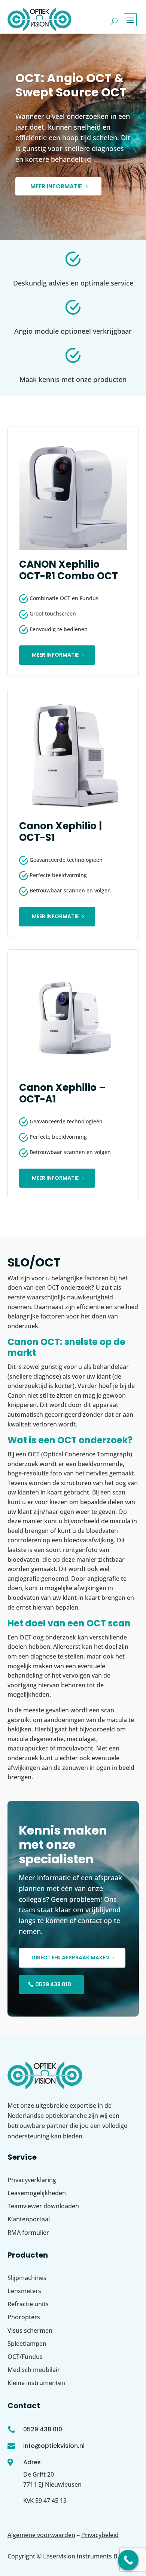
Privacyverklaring (32, 2180)
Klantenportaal (29, 2219)
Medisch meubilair (34, 2370)
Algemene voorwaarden (41, 2535)
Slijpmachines (27, 2278)
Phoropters (24, 2317)
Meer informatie (56, 186)
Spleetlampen (27, 2344)
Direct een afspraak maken (70, 1958)
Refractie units (28, 2304)
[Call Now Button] (128, 2560)
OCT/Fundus (25, 2357)
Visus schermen (30, 2330)
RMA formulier (28, 2233)
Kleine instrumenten (36, 2383)
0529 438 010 (53, 1984)
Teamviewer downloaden (43, 2206)
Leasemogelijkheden (37, 2193)
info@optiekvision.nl (54, 2446)
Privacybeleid (100, 2535)
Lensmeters (24, 2291)
